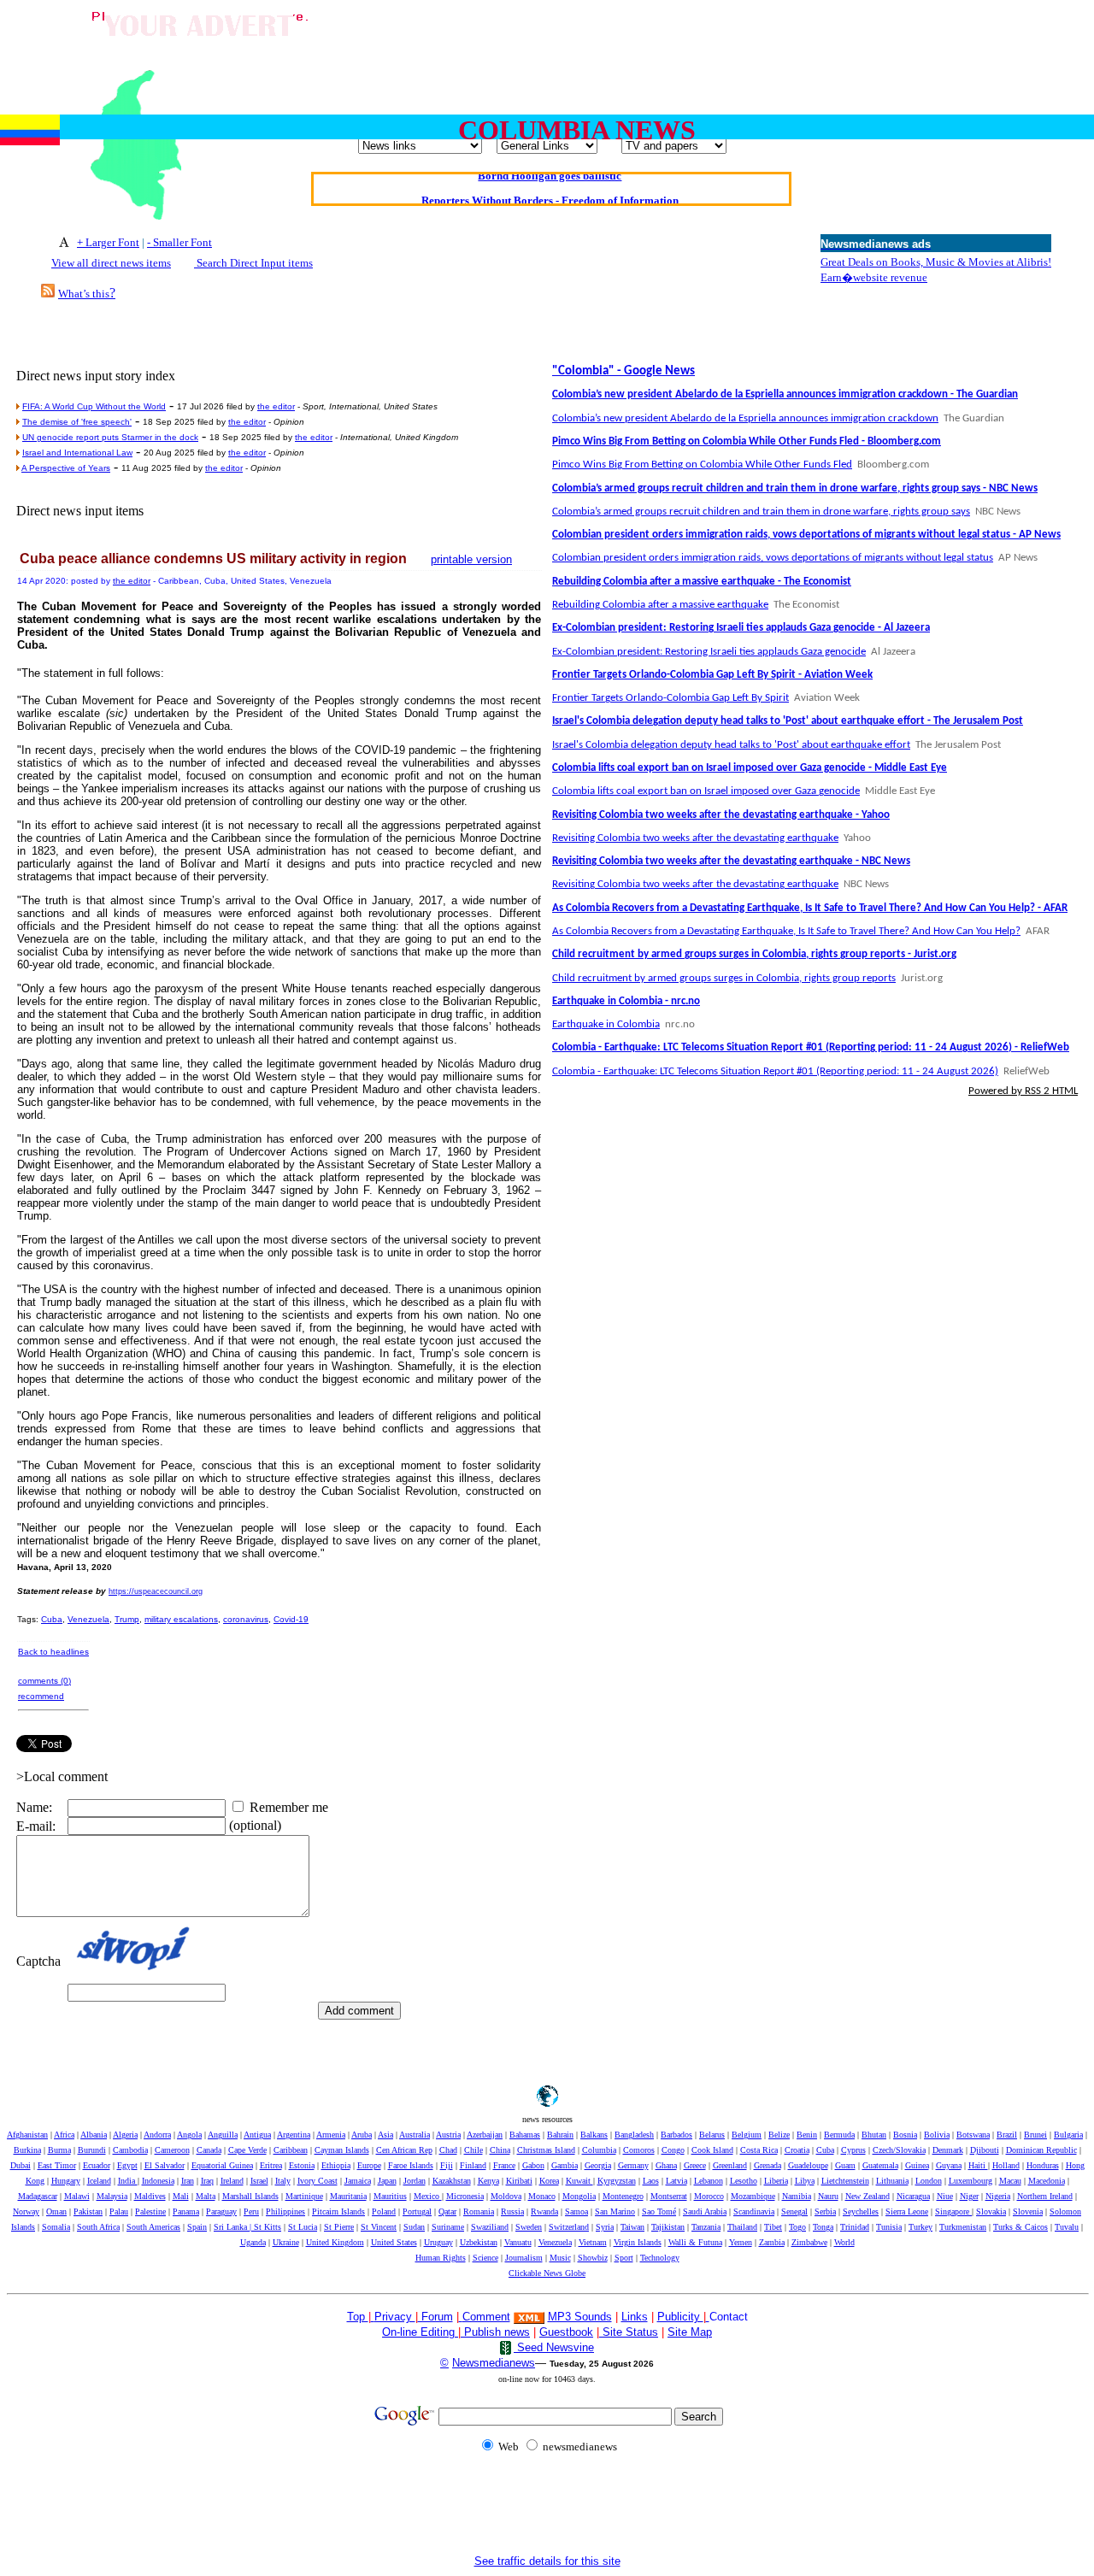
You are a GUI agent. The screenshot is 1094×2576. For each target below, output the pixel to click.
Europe (369, 2165)
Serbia (825, 2211)
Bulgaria (1068, 2135)
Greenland (730, 2165)
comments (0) (44, 1681)
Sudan (414, 2227)
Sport (624, 2258)
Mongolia (579, 2196)
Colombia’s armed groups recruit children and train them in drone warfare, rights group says (761, 512)
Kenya (488, 2181)
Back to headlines (53, 1652)
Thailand (742, 2227)
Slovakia (991, 2211)
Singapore (953, 2211)
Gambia (565, 2165)
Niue (945, 2196)
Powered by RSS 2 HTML (1023, 1091)
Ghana (666, 2165)
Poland (384, 2211)
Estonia (302, 2165)
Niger (969, 2196)
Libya (805, 2181)
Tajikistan (668, 2227)
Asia (385, 2135)
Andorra (157, 2135)
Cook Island (712, 2150)
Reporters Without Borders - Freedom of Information (550, 181)
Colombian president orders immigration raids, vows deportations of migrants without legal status (773, 558)
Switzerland (569, 2227)
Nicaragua (913, 2196)
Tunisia (889, 2227)
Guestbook (566, 2332)
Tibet (773, 2227)
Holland (1006, 2165)
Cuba (52, 1619)
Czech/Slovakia (899, 2150)
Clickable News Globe (547, 2273)
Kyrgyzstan (617, 2181)
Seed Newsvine (554, 2347)
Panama (186, 2211)
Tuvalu (1067, 2227)
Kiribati (519, 2181)
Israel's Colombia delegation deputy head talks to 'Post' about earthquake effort (731, 745)
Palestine (150, 2211)
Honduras (1043, 2165)
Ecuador (97, 2165)
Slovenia (1028, 2211)
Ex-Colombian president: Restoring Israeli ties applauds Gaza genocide (709, 652)
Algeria (125, 2135)
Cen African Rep (404, 2150)
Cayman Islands (342, 2150)
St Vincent (379, 2227)
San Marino (615, 2211)
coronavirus (246, 1619)
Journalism (524, 2258)
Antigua (257, 2135)
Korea (549, 2181)
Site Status (629, 2332)
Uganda (253, 2242)
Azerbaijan (485, 2135)
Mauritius (390, 2196)
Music (560, 2258)
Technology (660, 2258)
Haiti (978, 2165)
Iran (188, 2181)
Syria (605, 2227)
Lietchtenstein (845, 2181)
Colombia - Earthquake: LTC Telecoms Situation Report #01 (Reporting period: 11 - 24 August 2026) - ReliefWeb (811, 1047)
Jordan (415, 2181)
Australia (415, 2135)
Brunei (1035, 2135)
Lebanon (709, 2181)
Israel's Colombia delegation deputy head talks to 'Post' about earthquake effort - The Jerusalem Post (788, 721)
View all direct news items (111, 263)
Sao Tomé (659, 2211)
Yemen (741, 2242)
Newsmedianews (494, 2363)
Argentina (294, 2135)
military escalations (181, 1619)
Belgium (747, 2135)
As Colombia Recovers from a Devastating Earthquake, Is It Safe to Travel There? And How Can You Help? (786, 931)
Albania (94, 2135)
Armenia (331, 2135)
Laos (651, 2181)
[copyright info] (461, 2316)
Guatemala (880, 2165)
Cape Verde (247, 2150)
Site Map (690, 2332)
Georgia (598, 2165)
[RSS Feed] (48, 293)
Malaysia (112, 2196)
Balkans (594, 2135)
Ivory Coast (318, 2181)
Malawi (77, 2196)
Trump (127, 1619)
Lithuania (892, 2181)
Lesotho (744, 2181)
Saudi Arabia (705, 2211)
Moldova (506, 2196)
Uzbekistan (479, 2242)
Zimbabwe (809, 2242)
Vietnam (593, 2242)
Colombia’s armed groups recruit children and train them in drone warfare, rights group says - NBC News (795, 488)
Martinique (304, 2196)
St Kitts (268, 2227)
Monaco (542, 2196)
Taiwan (632, 2227)
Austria (448, 2135)
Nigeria (998, 2196)
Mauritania (348, 2196)
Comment (486, 2317)
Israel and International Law (77, 453)
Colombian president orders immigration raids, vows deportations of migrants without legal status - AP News (806, 535)
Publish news (495, 2332)
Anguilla (223, 2135)
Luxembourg (970, 2181)
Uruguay (438, 2242)
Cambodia (130, 2150)
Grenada (768, 2165)
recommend (41, 1696)
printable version (471, 559)
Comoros (639, 2150)
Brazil (1007, 2135)
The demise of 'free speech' (77, 422)
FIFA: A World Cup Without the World (94, 406)
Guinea (917, 2165)
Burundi (92, 2150)
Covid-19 (291, 1619)
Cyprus (853, 2150)
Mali (181, 2196)
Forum (435, 2317)
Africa (64, 2135)
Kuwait (579, 2181)
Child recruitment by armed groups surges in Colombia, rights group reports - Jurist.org (754, 954)
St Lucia (303, 2227)
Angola (189, 2135)
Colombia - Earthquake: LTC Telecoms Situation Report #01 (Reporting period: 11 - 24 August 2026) (775, 1071)
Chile (473, 2150)
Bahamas (525, 2135)
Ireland (232, 2181)
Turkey (920, 2227)
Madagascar (38, 2196)
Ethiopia (336, 2165)
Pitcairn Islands (338, 2211)
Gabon (533, 2165)
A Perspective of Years (66, 468)
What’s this (84, 294)
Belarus (712, 2135)
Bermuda (839, 2135)
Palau (119, 2211)
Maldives (150, 2196)
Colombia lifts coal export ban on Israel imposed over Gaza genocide (706, 791)
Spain (197, 2227)
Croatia (797, 2150)
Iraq (207, 2181)
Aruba (362, 2135)
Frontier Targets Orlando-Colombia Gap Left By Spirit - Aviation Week (712, 675)
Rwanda (544, 2211)
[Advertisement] (679, 45)
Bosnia (905, 2135)
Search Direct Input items (253, 263)
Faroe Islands (411, 2165)
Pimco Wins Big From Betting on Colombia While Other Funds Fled (702, 465)
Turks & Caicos (1020, 2227)
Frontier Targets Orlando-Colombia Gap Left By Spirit (671, 698)
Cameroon (172, 2150)
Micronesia (465, 2196)
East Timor (57, 2165)
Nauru (828, 2196)
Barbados (676, 2135)
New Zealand (868, 2196)
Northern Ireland (1045, 2196)
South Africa (98, 2227)
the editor (276, 406)
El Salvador (165, 2165)
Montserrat (669, 2196)
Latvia (676, 2181)
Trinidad (855, 2227)
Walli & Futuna (695, 2242)
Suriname (448, 2227)
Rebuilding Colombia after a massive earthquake (660, 605)
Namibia (797, 2196)
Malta (206, 2196)
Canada (209, 2150)
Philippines (285, 2211)
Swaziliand (490, 2227)
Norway (26, 2211)
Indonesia (158, 2181)
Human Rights (441, 2258)
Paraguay (221, 2211)
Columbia (599, 2150)
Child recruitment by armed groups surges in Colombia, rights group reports (724, 978)
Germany (633, 2165)
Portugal (417, 2211)
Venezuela (88, 1619)
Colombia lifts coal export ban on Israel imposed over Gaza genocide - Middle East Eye (750, 768)
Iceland (99, 2181)
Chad (448, 2150)
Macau (1010, 2181)
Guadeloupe (808, 2165)
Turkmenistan (963, 2227)
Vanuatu (518, 2242)
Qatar (447, 2211)
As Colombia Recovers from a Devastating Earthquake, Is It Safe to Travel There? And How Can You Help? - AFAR (810, 908)
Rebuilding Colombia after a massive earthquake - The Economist (702, 582)
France (504, 2165)
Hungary (66, 2181)
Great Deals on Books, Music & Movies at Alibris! (936, 262)
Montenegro (623, 2196)
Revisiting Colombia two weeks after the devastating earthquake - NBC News (731, 861)
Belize (779, 2135)
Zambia (772, 2242)
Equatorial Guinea (222, 2165)
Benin (807, 2135)
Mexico (428, 2196)
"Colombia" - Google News (623, 371)
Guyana (949, 2165)
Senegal (794, 2211)
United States (394, 2242)
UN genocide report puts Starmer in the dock (110, 437)
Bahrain (560, 2135)
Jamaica (358, 2181)
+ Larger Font (108, 242)
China (500, 2150)
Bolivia (937, 2135)
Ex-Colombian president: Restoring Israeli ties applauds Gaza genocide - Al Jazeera (741, 628)
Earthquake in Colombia (606, 1024)
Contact (729, 2317)
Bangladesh (634, 2135)
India (128, 2181)
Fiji (447, 2165)
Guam (845, 2165)
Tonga (823, 2227)
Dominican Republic (1041, 2150)
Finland (473, 2165)
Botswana (973, 2135)
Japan (387, 2181)
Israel (259, 2181)
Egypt (127, 2165)
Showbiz (593, 2258)
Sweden (529, 2227)
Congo (673, 2150)
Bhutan (874, 2135)
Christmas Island (546, 2150)
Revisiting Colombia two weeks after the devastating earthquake (695, 838)
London (929, 2181)
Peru (251, 2211)
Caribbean (291, 2150)
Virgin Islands (638, 2242)
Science (485, 2258)
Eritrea (271, 2165)
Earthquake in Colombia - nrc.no (626, 1001)
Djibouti (985, 2150)
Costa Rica (759, 2150)
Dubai (21, 2165)
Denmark (948, 2150)
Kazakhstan (452, 2181)
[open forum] (373, 2317)
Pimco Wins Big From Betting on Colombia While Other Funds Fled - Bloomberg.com (747, 441)
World (844, 2242)
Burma (59, 2150)
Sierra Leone (907, 2211)
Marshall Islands (250, 2196)
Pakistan (88, 2211)
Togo (797, 2227)
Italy (283, 2181)
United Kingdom (335, 2242)
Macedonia (1047, 2181)
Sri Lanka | (234, 2227)
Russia (512, 2211)
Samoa (576, 2211)
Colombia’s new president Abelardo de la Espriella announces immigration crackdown (745, 418)
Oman (56, 2211)
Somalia (56, 2227)
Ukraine (286, 2242)
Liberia (776, 2181)
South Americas (153, 2227)
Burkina (27, 2150)
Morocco (709, 2196)
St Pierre (339, 2227)
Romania (479, 2211)
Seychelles (861, 2211)
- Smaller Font (179, 242)
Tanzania (706, 2227)
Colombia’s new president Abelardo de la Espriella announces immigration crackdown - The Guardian (785, 394)
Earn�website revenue (874, 277)
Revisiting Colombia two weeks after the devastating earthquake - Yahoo (721, 815)
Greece (695, 2165)
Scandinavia (754, 2211)
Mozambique (753, 2196)
